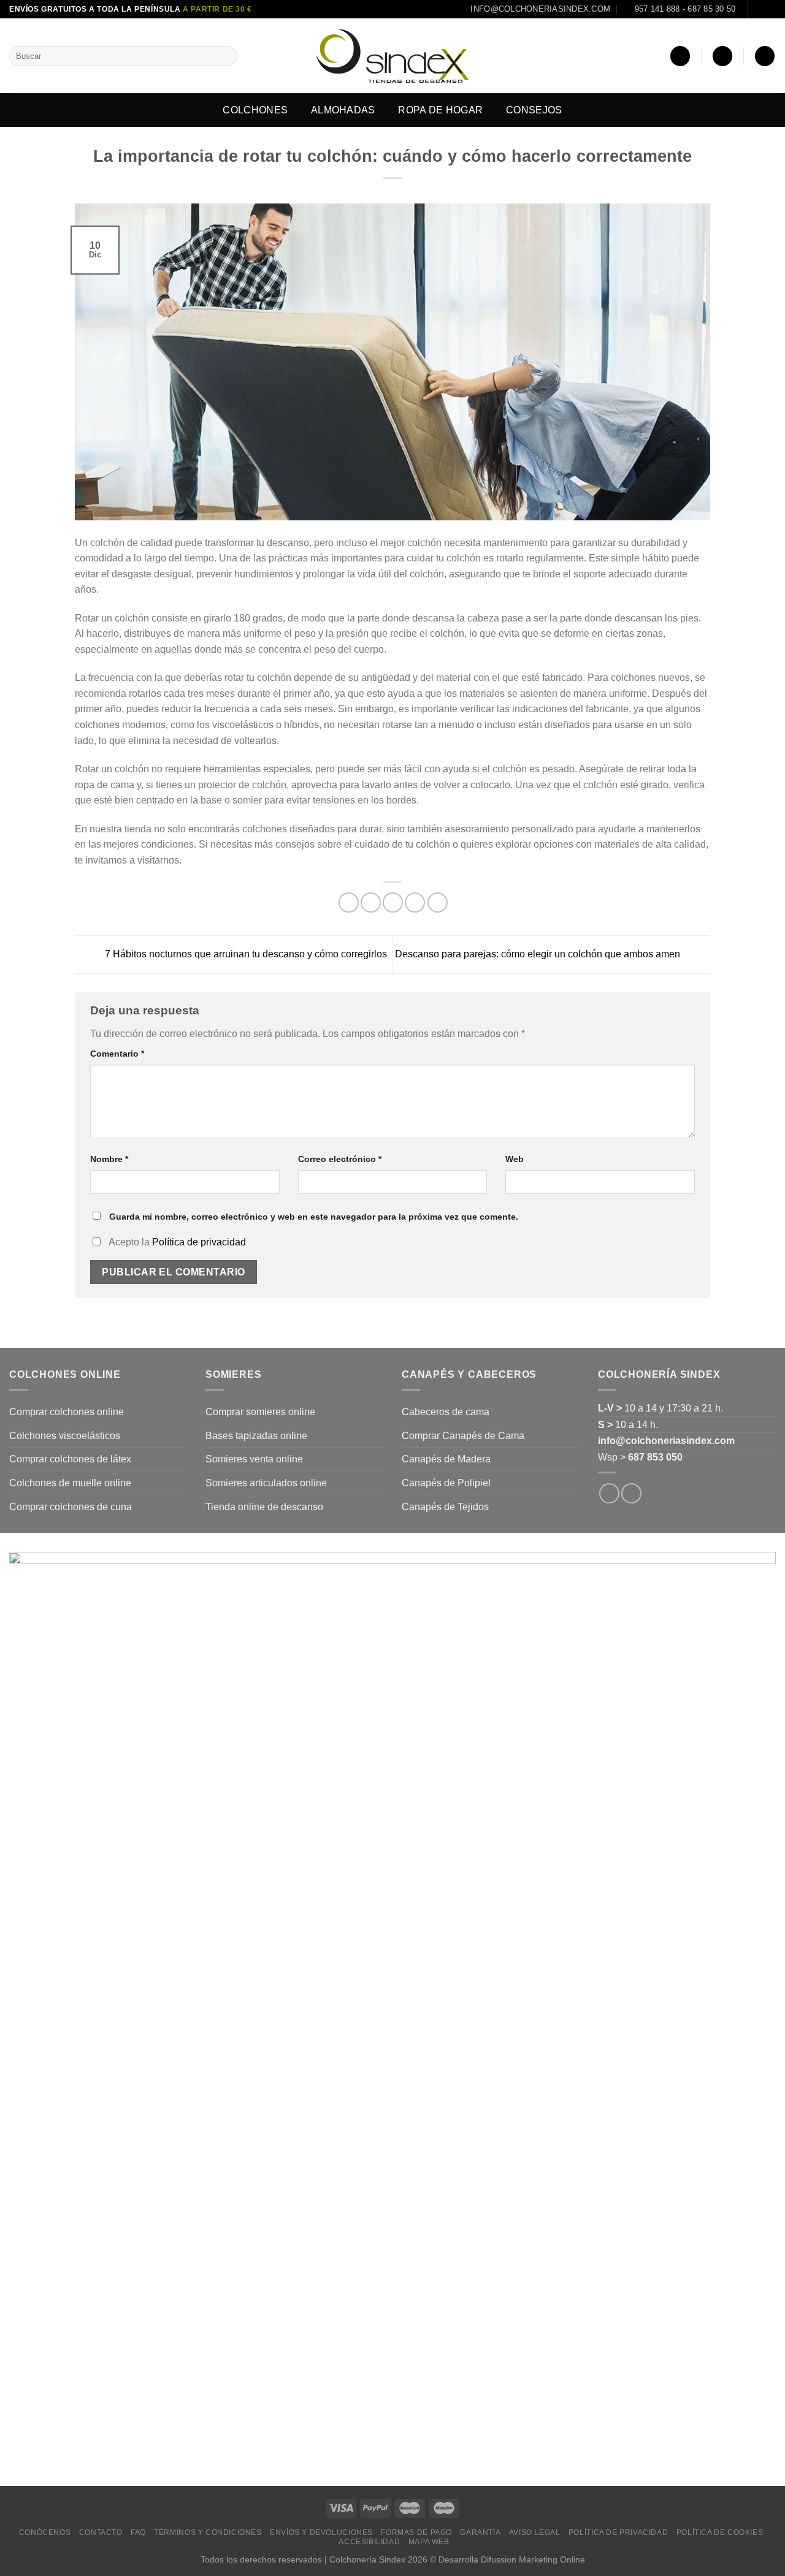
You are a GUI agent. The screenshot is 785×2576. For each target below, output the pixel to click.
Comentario (117, 1054)
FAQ (138, 2532)
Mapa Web (429, 2542)
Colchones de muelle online (70, 1483)
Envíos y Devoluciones (321, 2532)
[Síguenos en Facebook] (758, 9)
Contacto (101, 2532)
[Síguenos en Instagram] (770, 9)
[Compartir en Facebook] (349, 902)
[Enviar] (226, 56)
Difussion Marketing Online (533, 2559)
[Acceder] (680, 56)
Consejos (534, 110)
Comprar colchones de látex (70, 1459)
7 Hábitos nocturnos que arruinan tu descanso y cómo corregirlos (245, 954)
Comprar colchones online (67, 1412)
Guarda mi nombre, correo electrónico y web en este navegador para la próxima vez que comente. (314, 1217)
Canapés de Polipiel (446, 1483)
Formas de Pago (416, 2532)
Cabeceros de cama (446, 1412)
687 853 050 (655, 1457)
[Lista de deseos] (722, 56)
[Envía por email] (393, 902)
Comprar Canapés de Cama (463, 1436)
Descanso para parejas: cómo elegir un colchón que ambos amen (539, 954)
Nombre (109, 1159)
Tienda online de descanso (264, 1507)
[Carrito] (765, 56)
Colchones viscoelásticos (65, 1436)
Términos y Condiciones (208, 2532)
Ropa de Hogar (440, 110)
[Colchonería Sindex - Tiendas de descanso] (393, 56)
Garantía (480, 2532)
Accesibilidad (369, 2542)
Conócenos (45, 2532)
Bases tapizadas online (256, 1436)
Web (515, 1159)
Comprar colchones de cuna (71, 1507)
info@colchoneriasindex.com (666, 1441)
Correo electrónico (340, 1159)
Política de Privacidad (618, 2532)
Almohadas (343, 110)
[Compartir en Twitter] (371, 902)
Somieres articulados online (266, 1483)
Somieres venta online (254, 1459)
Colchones (255, 110)
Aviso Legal (535, 2532)
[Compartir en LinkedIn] (438, 902)
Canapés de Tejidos (445, 1507)
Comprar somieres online (260, 1412)
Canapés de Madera (446, 1459)
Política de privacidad (199, 1242)
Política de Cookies (720, 2532)
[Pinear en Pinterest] (415, 902)
